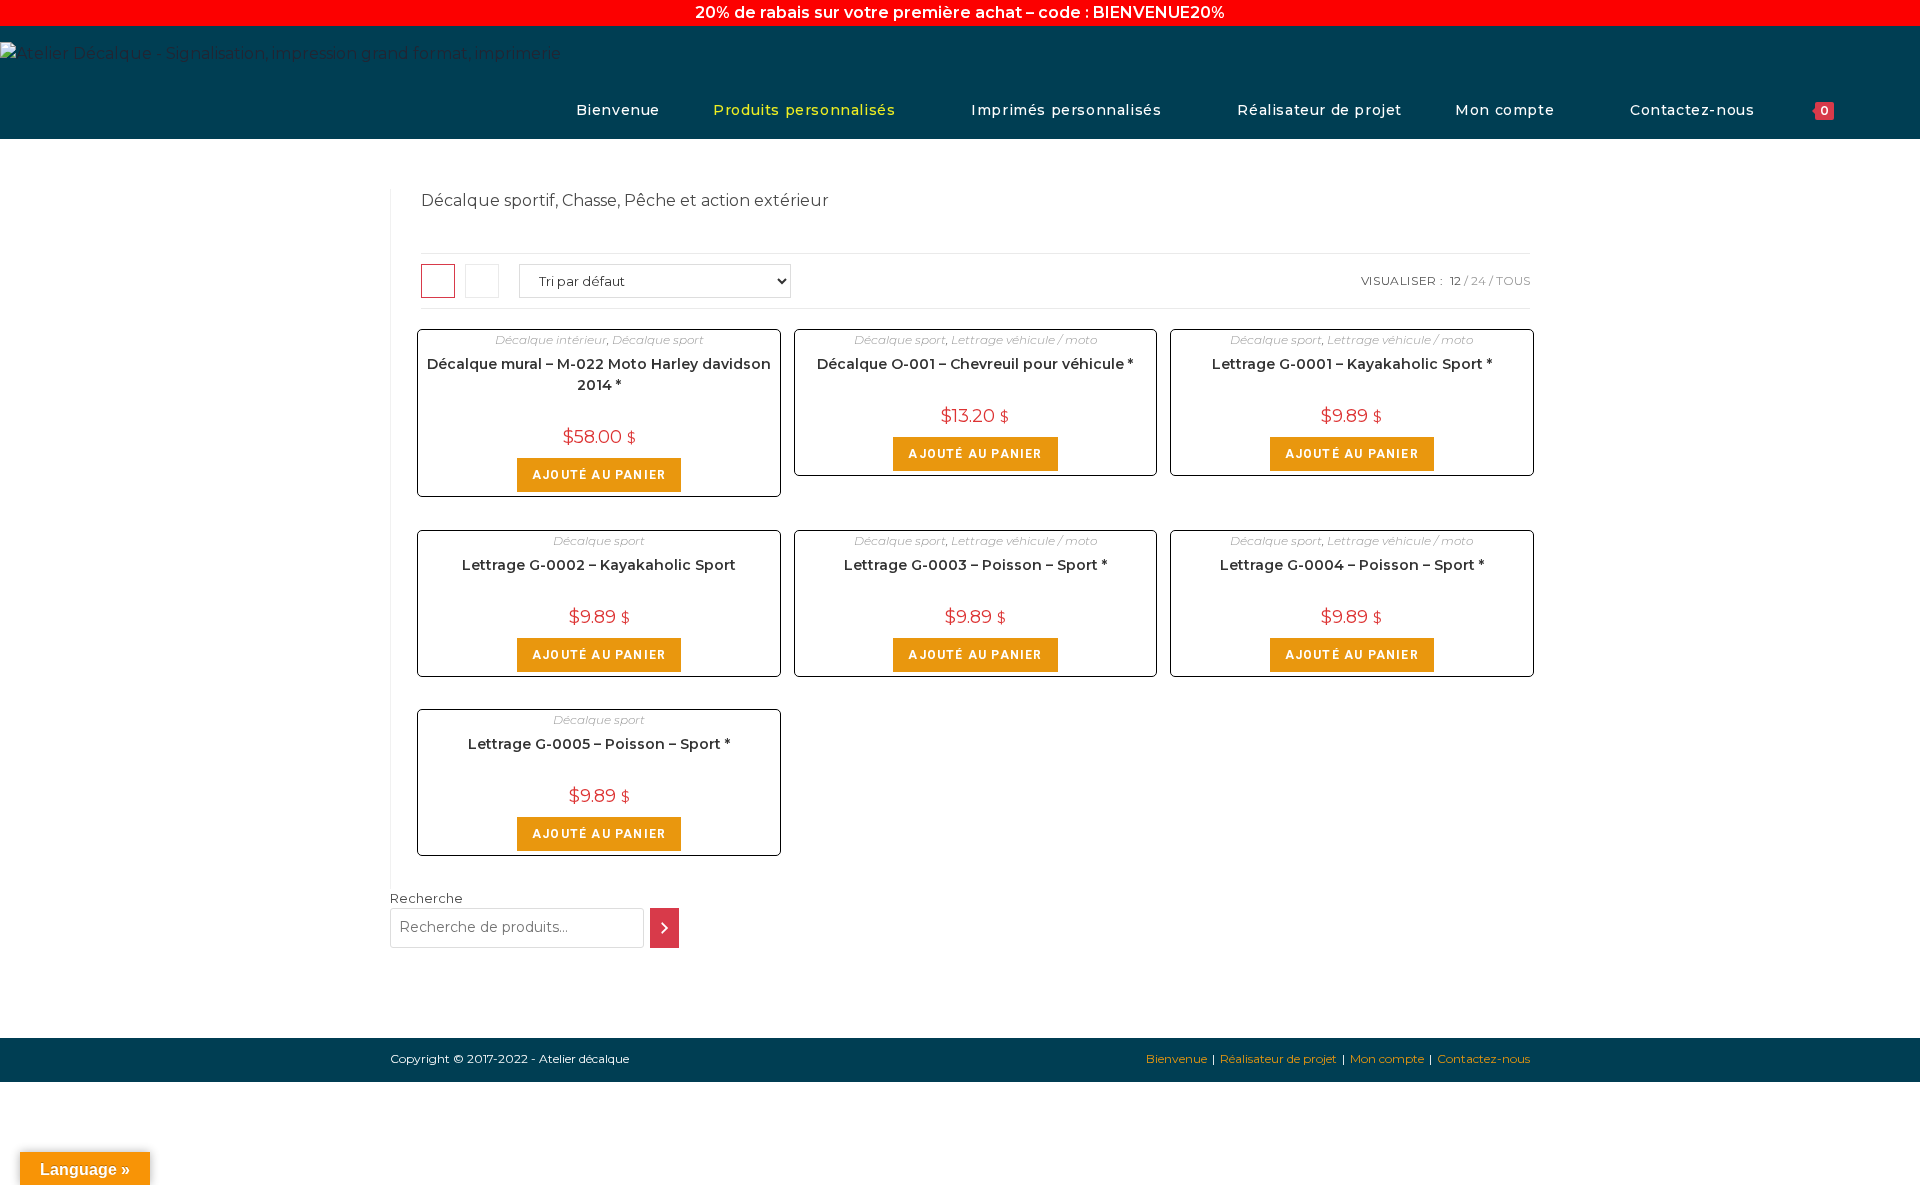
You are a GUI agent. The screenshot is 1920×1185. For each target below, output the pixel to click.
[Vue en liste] (482, 281)
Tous (1513, 280)
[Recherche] (664, 928)
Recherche (426, 898)
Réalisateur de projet (1278, 1058)
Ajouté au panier (599, 475)
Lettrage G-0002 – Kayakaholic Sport (599, 565)
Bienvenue (1176, 1058)
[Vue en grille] (438, 281)
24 (1478, 280)
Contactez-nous (1483, 1058)
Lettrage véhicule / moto (1024, 339)
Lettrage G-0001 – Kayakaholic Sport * (1352, 364)
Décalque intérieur (551, 339)
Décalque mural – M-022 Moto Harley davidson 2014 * (599, 374)
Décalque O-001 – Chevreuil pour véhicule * (975, 364)
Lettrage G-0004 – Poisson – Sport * (1352, 565)
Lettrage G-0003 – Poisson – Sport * (975, 565)
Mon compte (1387, 1058)
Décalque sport (658, 339)
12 (1455, 280)
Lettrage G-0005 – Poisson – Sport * (599, 744)
